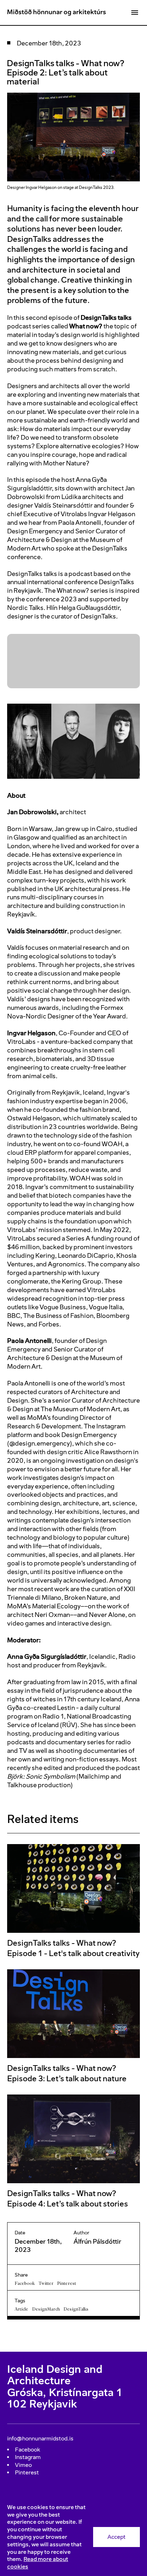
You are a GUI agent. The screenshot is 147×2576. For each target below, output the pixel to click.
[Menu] (135, 13)
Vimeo (23, 2465)
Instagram (28, 2457)
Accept (116, 2537)
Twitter (46, 2283)
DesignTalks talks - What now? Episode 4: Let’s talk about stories (68, 2199)
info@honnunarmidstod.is (40, 2438)
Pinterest (67, 2283)
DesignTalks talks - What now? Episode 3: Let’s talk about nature (67, 2073)
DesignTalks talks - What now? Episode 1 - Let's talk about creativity (73, 1948)
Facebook (25, 2283)
